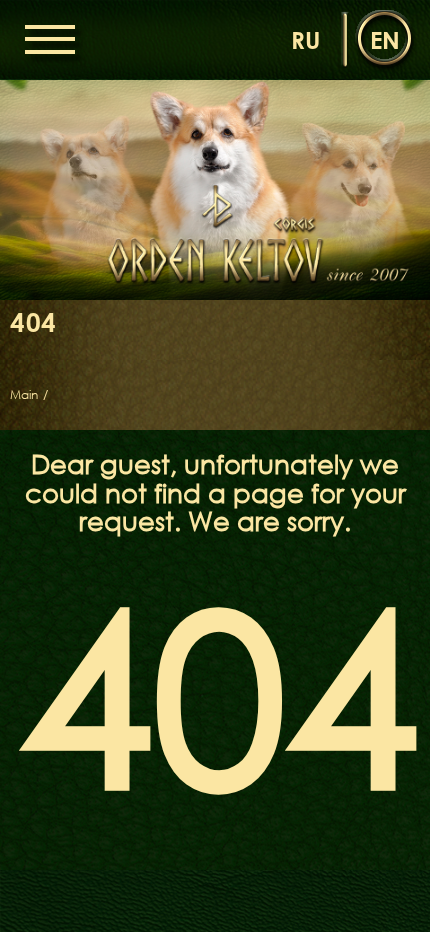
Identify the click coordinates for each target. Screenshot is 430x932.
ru (305, 39)
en (385, 39)
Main (24, 395)
